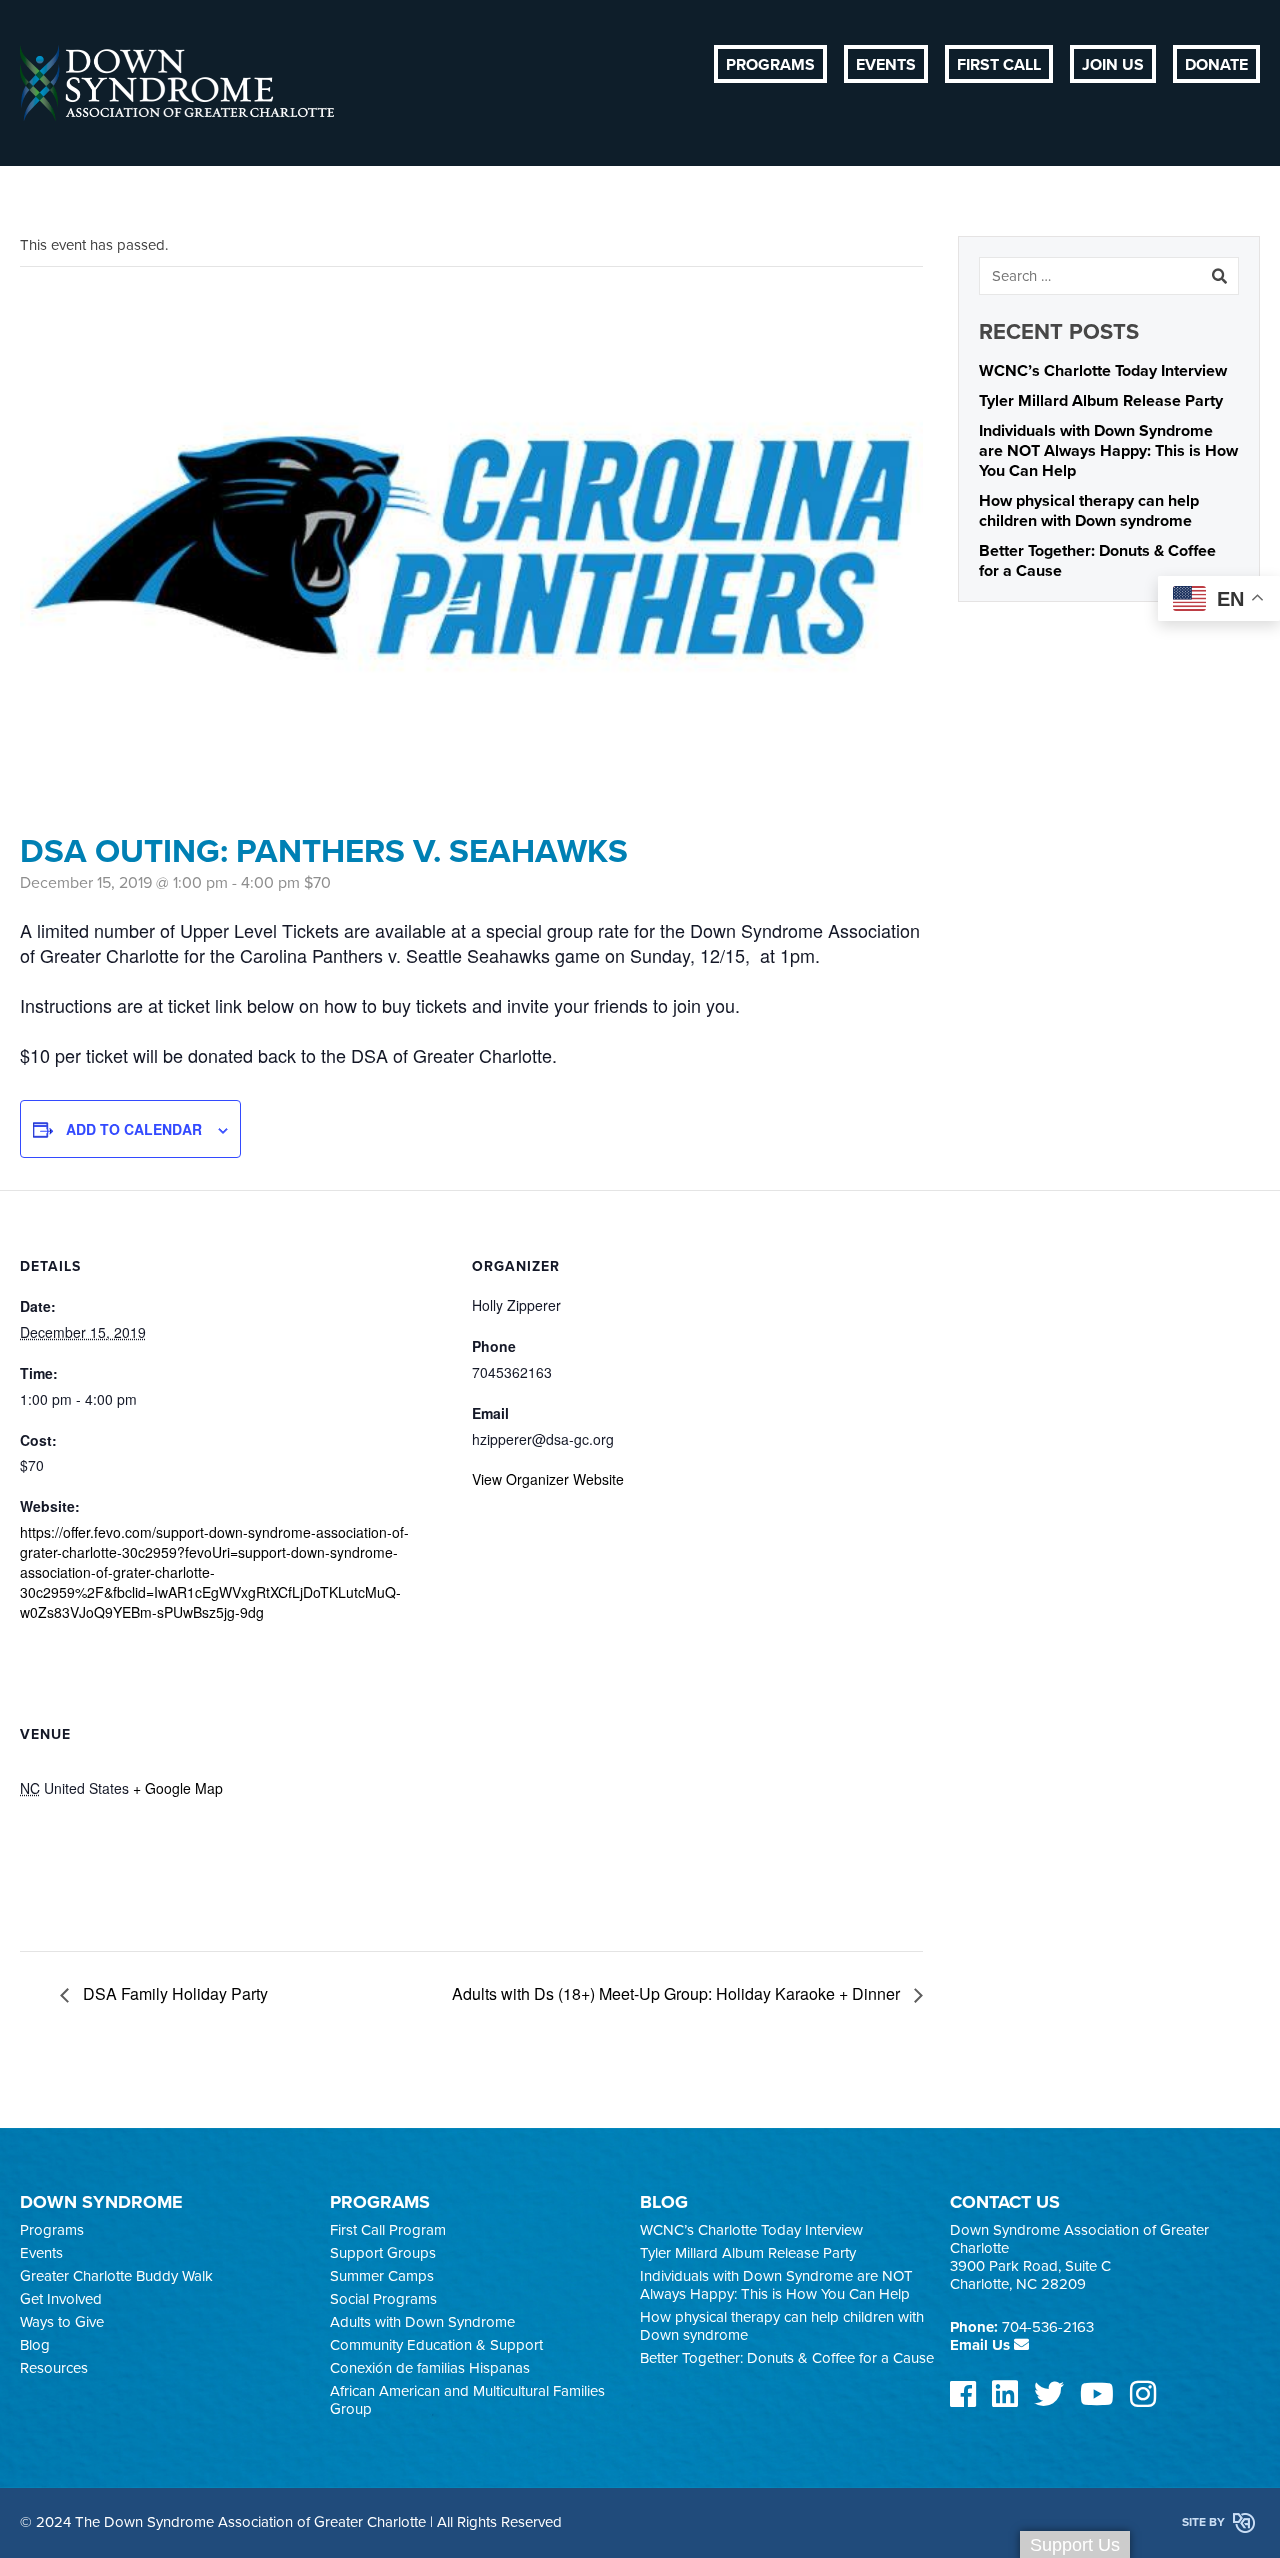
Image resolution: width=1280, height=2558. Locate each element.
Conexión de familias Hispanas (430, 2368)
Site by (1205, 2522)
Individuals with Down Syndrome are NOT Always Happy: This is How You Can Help (1108, 451)
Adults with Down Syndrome (422, 2322)
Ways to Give (62, 2322)
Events (886, 65)
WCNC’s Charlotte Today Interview (1103, 371)
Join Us (1113, 65)
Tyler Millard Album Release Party (1101, 401)
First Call (999, 65)
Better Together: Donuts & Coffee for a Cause (787, 2358)
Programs (770, 65)
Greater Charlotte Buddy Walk (116, 2276)
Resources (54, 2368)
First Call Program (388, 2230)
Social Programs (383, 2299)
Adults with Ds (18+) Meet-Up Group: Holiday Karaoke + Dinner (678, 1993)
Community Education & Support (436, 2345)
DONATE (1216, 65)
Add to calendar (134, 1129)
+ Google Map (178, 1788)
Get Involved (61, 2299)
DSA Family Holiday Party (173, 1993)
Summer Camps (382, 2276)
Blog (35, 2345)
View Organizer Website (548, 1479)
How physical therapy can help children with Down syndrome (1089, 511)
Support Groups (383, 2253)
